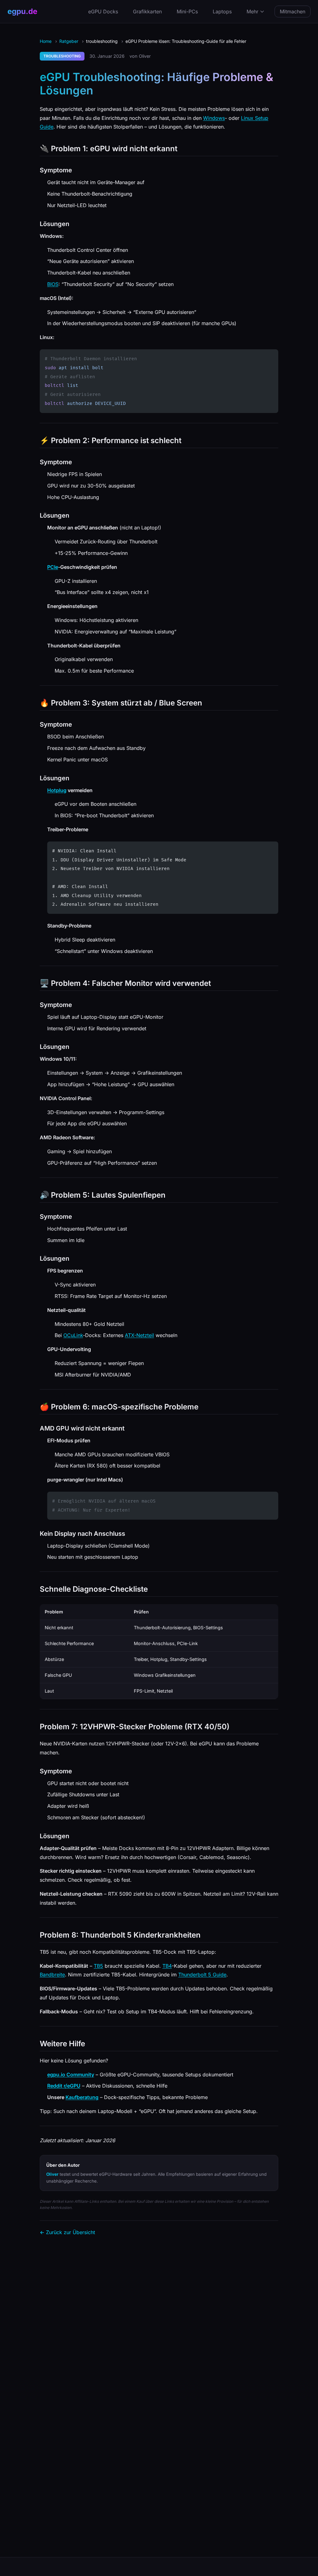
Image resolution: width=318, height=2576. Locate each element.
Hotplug (57, 790)
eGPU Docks (103, 11)
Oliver (52, 2174)
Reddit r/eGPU (64, 2086)
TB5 (98, 1966)
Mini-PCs (187, 11)
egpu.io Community (71, 2075)
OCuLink (73, 1335)
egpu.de (22, 11)
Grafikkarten (147, 11)
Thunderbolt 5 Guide (202, 1975)
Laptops (222, 11)
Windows (214, 118)
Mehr (252, 11)
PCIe (53, 567)
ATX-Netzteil (139, 1335)
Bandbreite (52, 1975)
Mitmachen (293, 11)
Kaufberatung (82, 2097)
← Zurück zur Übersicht (67, 2232)
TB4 (167, 1966)
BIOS (53, 284)
